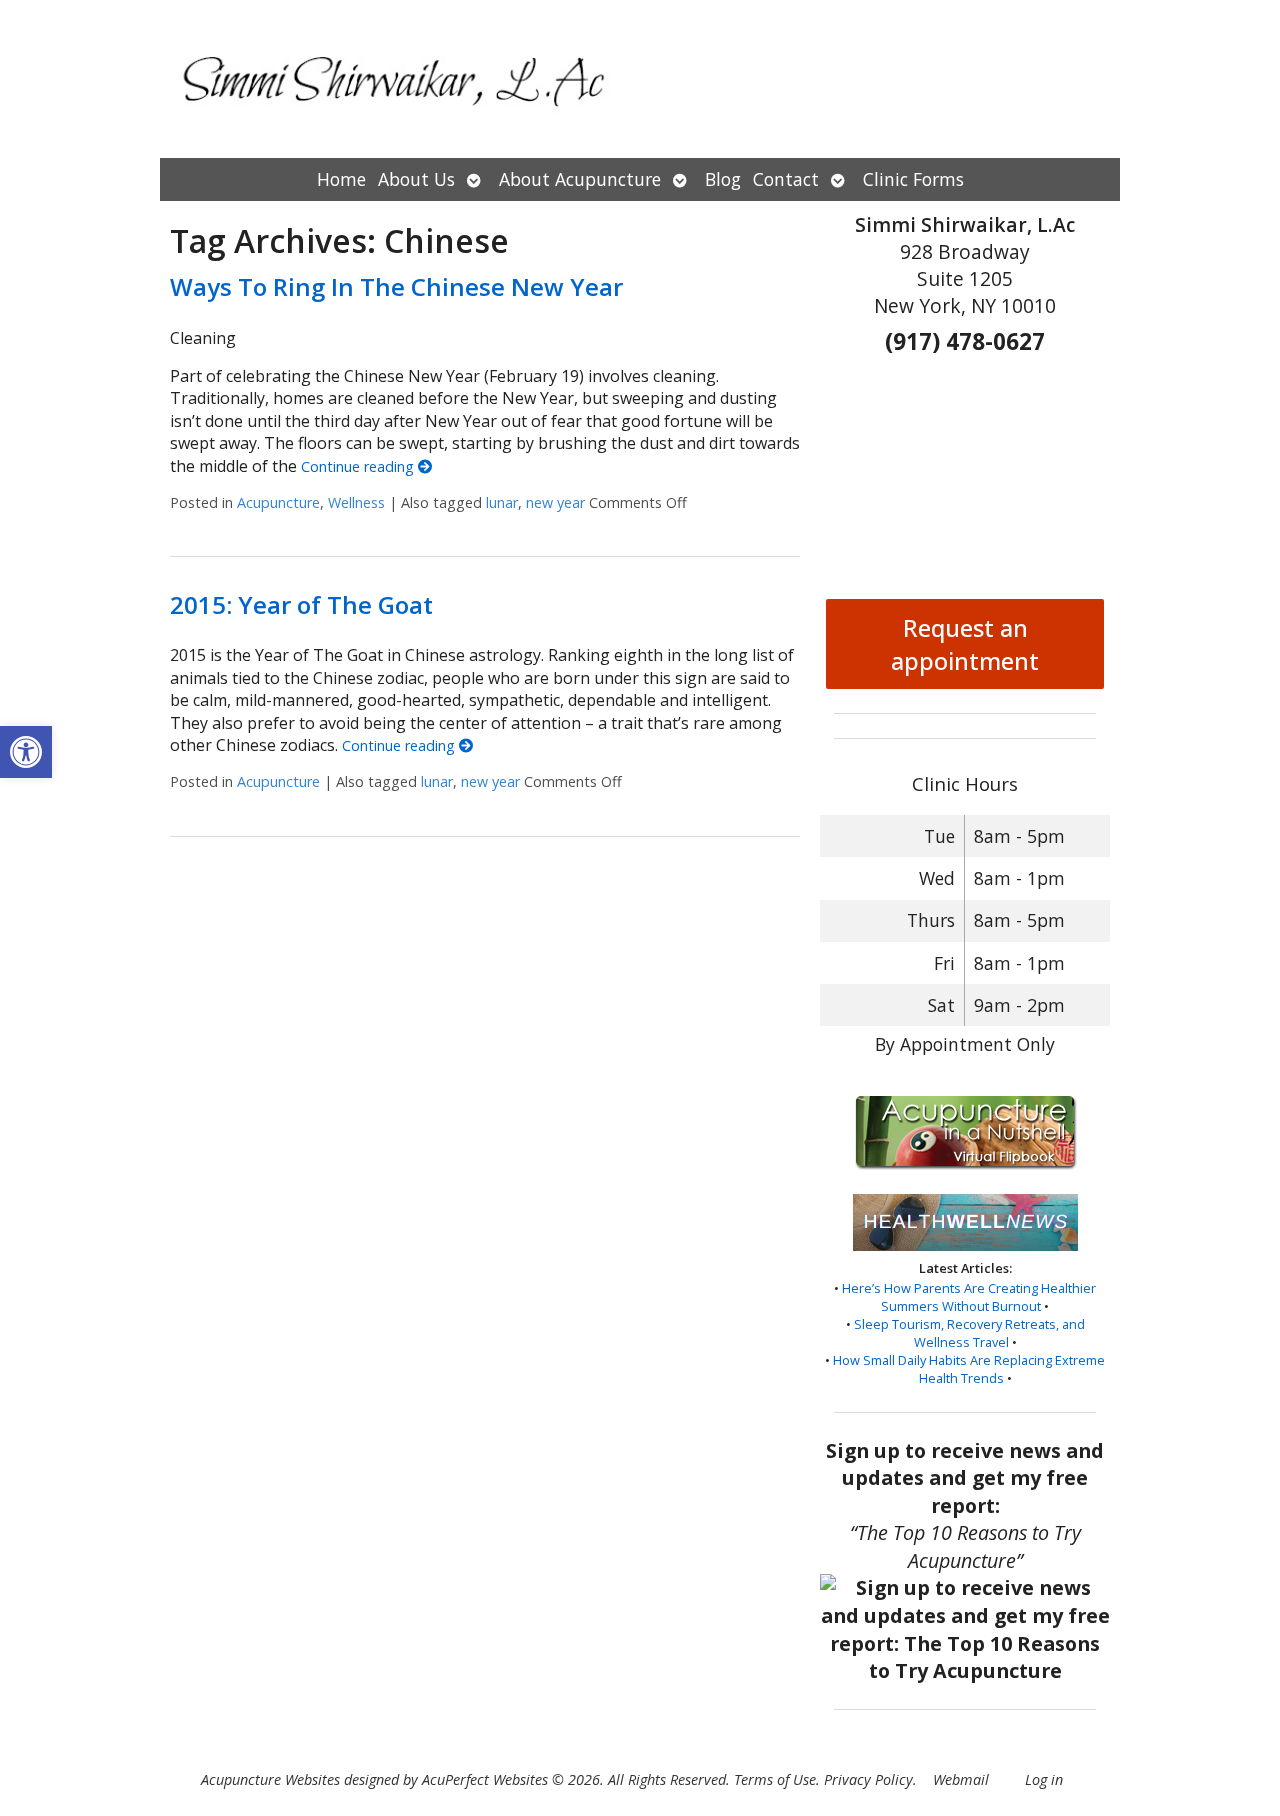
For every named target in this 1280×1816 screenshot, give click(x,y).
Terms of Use (775, 1779)
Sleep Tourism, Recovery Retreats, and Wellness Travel (969, 1333)
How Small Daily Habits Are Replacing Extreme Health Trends (969, 1369)
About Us (416, 179)
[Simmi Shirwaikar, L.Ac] (640, 79)
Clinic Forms (913, 179)
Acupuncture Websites (270, 1779)
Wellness (356, 502)
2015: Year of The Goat (301, 604)
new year (555, 502)
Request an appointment (965, 644)
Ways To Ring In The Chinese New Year (396, 286)
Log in (1044, 1779)
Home (341, 179)
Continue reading (359, 466)
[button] (26, 752)
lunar (502, 502)
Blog (723, 179)
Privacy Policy (868, 1779)
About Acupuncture (580, 179)
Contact (786, 179)
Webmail (961, 1779)
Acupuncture (278, 502)
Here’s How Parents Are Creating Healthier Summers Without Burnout (969, 1297)
